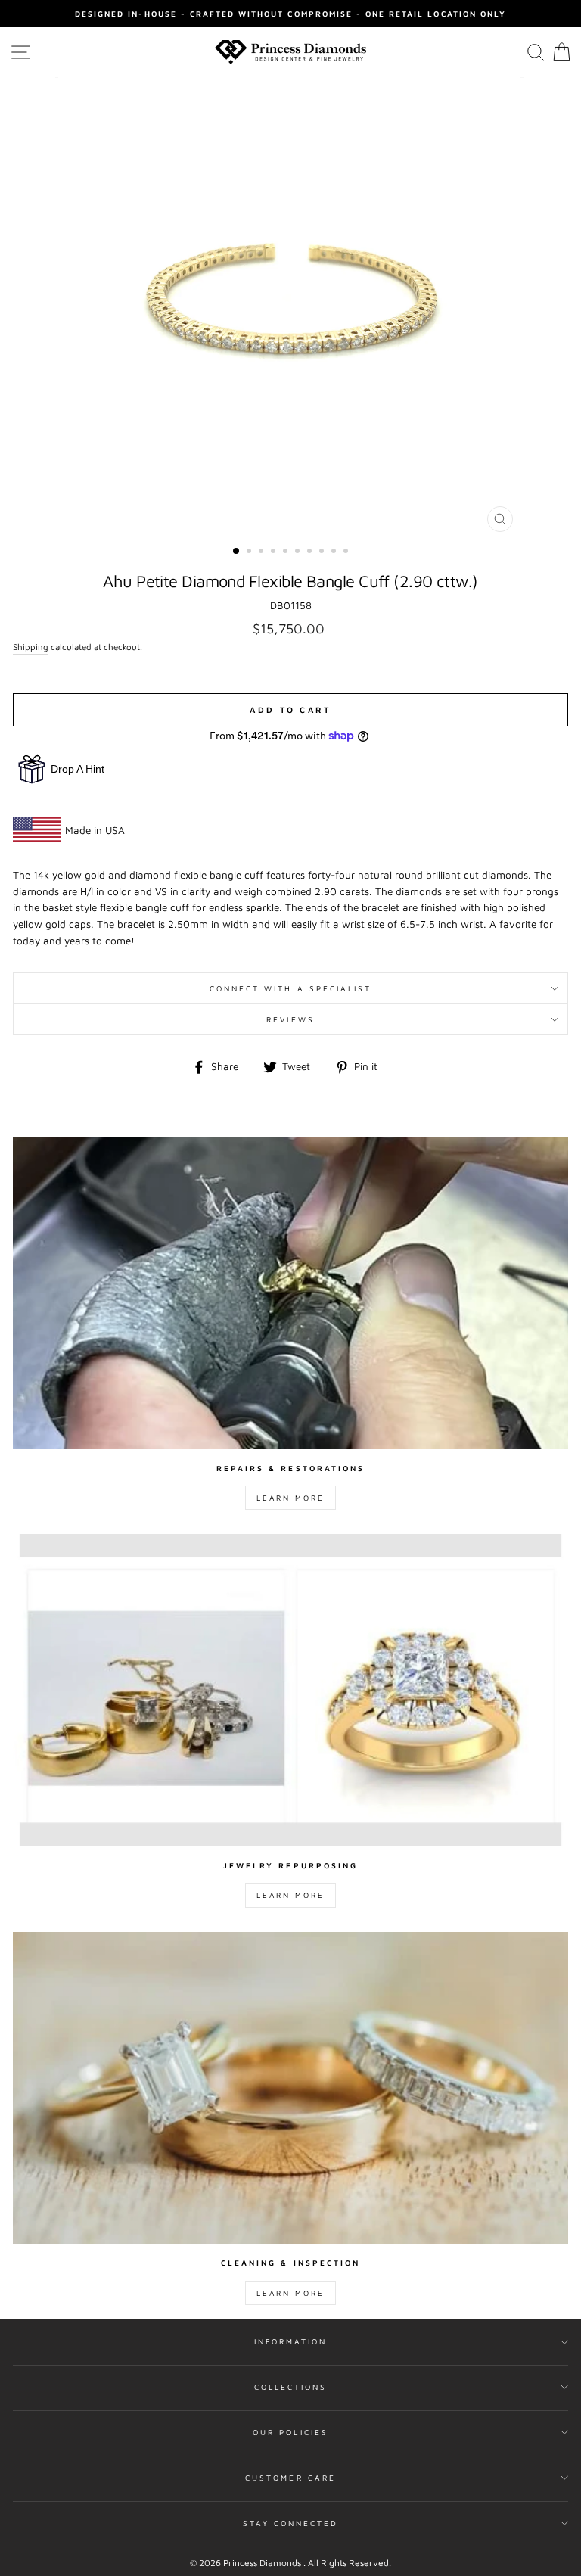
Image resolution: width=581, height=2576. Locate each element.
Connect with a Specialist (291, 988)
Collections (291, 2387)
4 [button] (275, 552)
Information (291, 2341)
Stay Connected (291, 2523)
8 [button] (323, 552)
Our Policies (290, 2432)
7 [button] (311, 552)
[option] (290, 14)
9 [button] (335, 552)
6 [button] (299, 552)
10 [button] (347, 552)
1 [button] (237, 552)
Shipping (31, 647)
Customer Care (290, 2478)
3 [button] (263, 552)
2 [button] (250, 552)
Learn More (290, 1498)
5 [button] (287, 552)
